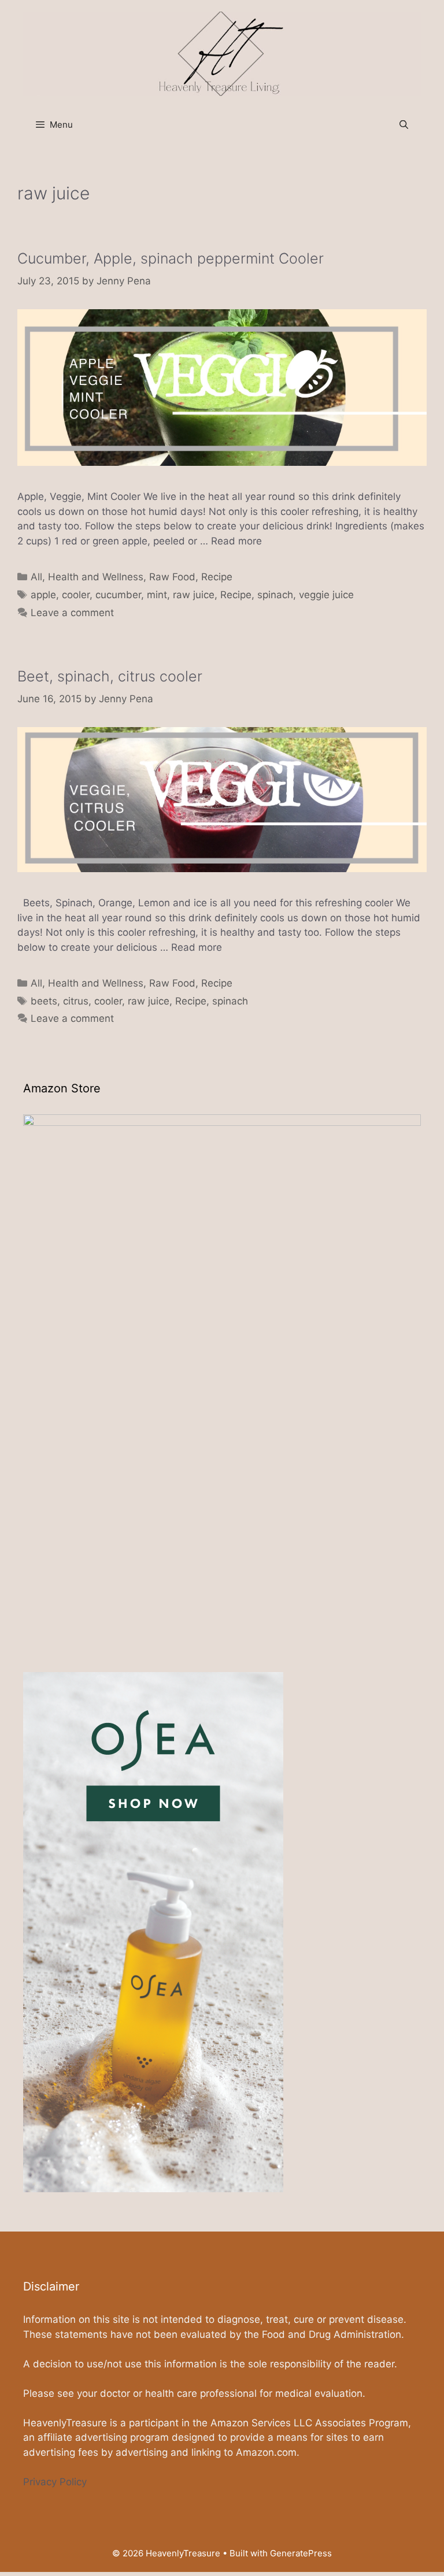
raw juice (194, 595)
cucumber (118, 595)
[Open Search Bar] (404, 125)
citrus (76, 1001)
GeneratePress (301, 2553)
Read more (236, 541)
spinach (275, 595)
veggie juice (326, 595)
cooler (76, 595)
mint (157, 595)
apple (43, 595)
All (36, 577)
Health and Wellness (96, 577)
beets (44, 1001)
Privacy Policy (55, 2482)
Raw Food (172, 577)
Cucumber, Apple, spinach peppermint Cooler (171, 258)
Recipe (217, 577)
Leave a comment (72, 613)
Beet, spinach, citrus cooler (110, 676)
